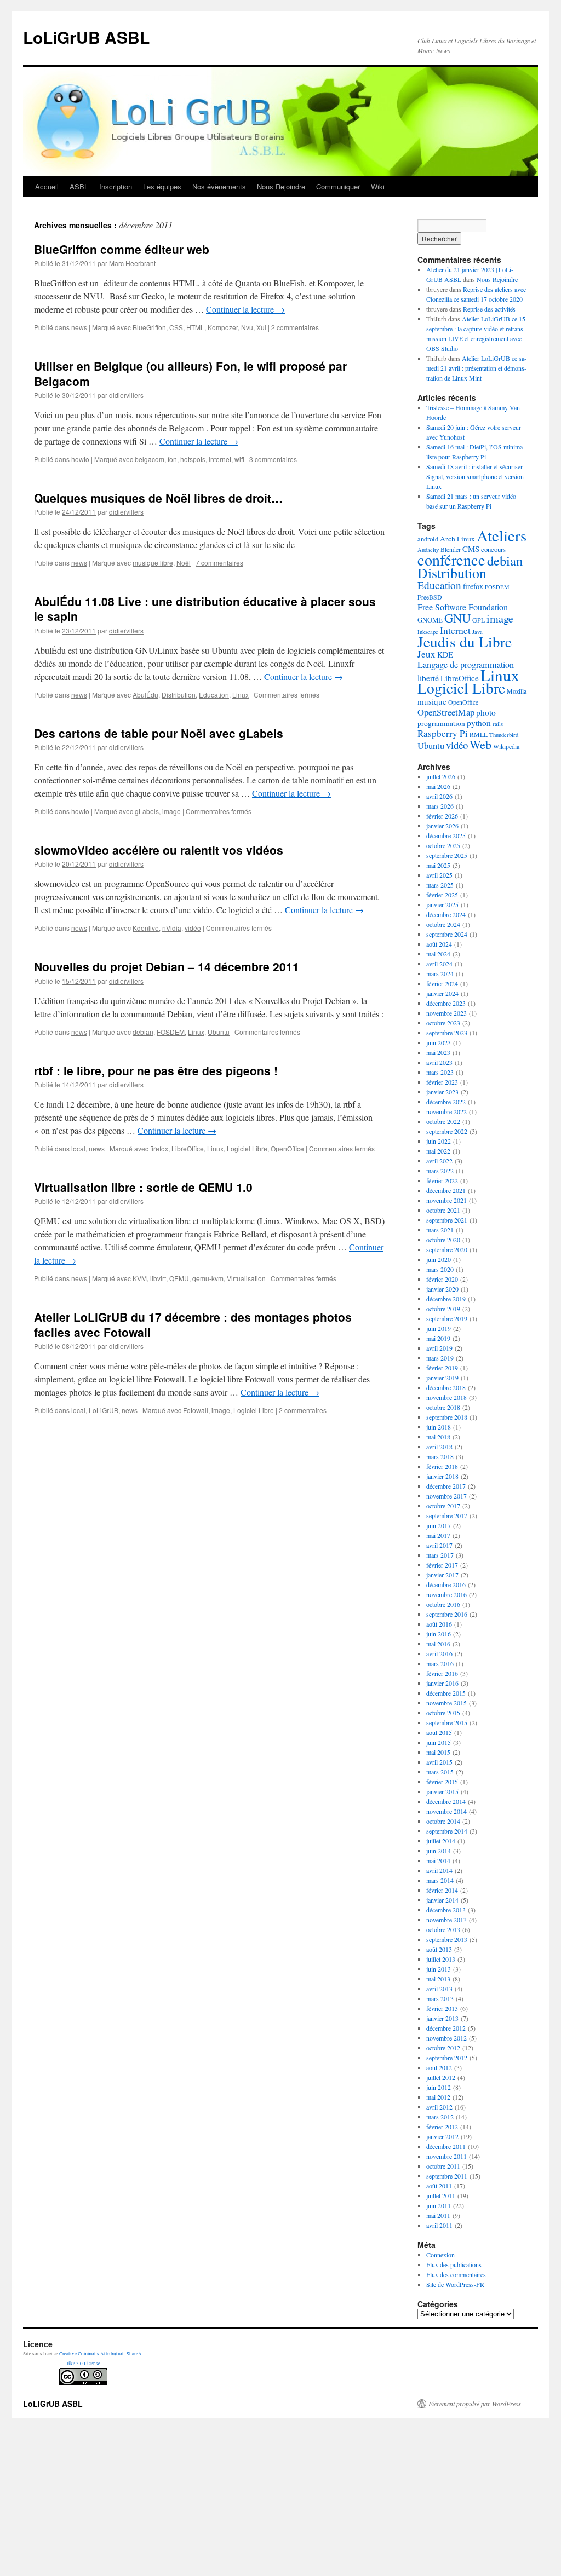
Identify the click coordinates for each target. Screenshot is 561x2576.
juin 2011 (439, 2205)
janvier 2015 (442, 1791)
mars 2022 (440, 1171)
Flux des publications (454, 2264)
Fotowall (196, 1410)
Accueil (47, 186)
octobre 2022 (443, 1121)
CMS (471, 549)
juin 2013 (439, 1969)
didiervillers (126, 395)
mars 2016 (440, 1663)
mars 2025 (440, 885)
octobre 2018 (443, 1407)
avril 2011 (439, 2225)
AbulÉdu (145, 695)
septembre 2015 (447, 1722)
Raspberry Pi (443, 733)
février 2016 (442, 1673)
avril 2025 (439, 875)
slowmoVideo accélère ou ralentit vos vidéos (159, 850)
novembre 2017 (446, 1496)
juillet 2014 (441, 1841)
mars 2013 (440, 1998)
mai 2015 (438, 1752)
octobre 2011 (443, 2166)
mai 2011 (438, 2215)
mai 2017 (438, 1535)
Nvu (247, 327)
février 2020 (442, 1279)
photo (486, 712)
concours (493, 549)
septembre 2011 (447, 2176)
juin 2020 (439, 1259)
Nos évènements (219, 186)
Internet (220, 459)
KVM (140, 1278)
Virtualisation (246, 1278)
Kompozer (223, 327)
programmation (441, 723)
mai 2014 (438, 1860)
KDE (445, 655)
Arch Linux (457, 539)
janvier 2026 (442, 826)
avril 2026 (439, 796)
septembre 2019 (447, 1318)
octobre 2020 (443, 1240)
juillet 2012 (441, 2077)
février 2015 (442, 1782)
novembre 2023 (446, 1013)
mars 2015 (440, 1772)
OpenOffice (287, 1148)
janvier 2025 (442, 904)
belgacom (150, 459)
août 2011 (439, 2186)
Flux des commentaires (456, 2274)
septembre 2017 (447, 1515)
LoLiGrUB (104, 1410)
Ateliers (502, 535)
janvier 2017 (442, 1575)
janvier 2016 (442, 1683)
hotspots (193, 459)
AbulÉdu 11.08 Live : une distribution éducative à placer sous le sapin (205, 609)
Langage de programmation (466, 665)
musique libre (153, 563)
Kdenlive (146, 928)
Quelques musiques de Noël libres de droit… (158, 498)
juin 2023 (439, 1042)
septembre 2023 (447, 1033)
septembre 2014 (447, 1831)
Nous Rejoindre (281, 186)
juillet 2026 (441, 776)
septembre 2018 (447, 1417)
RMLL (479, 734)
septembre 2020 (447, 1249)
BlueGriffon (149, 327)
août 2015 (439, 1732)
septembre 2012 (447, 2058)
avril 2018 (439, 1447)
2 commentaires (295, 327)
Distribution (179, 695)
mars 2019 (440, 1358)
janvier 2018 (442, 1476)
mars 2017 (440, 1555)
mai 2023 (438, 1052)
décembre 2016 (446, 1584)
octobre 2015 (443, 1713)
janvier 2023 (442, 1092)
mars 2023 (440, 1072)
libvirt (158, 1278)
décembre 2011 (446, 2146)
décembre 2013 (446, 1910)
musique (432, 701)
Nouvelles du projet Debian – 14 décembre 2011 (167, 966)
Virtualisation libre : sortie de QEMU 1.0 (143, 1187)
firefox (159, 1148)
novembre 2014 (446, 1811)
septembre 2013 (447, 1939)
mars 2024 (440, 973)
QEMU (179, 1278)
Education (214, 695)
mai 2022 (438, 1151)
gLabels (147, 811)
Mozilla (517, 691)
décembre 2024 (446, 914)
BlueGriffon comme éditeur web (122, 249)
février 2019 (442, 1368)
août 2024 (439, 944)
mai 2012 (438, 2097)
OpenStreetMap (446, 712)
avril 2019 (439, 1348)
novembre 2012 (446, 2038)
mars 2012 (440, 2117)
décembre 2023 (446, 1003)
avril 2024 (439, 964)
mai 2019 (438, 1338)
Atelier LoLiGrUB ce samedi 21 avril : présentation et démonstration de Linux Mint (476, 368)
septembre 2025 (447, 855)
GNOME (430, 620)
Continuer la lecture (245, 309)
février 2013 (442, 2008)
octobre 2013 (443, 1929)
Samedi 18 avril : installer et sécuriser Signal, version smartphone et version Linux (475, 476)
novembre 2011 (446, 2156)
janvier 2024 (442, 993)
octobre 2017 (443, 1506)
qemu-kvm (208, 1278)
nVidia (172, 928)
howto (80, 459)
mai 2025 (438, 865)
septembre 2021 (447, 1220)
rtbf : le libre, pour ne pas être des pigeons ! (156, 1070)
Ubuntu (219, 1032)
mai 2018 (438, 1437)
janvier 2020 (442, 1289)
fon (172, 459)
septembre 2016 (447, 1614)
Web (480, 744)
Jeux (427, 654)
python (479, 723)
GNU (457, 618)
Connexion (440, 2255)
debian (143, 1032)
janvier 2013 (442, 2018)
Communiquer (338, 186)
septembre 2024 (447, 934)
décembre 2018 (446, 1387)
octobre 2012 (443, 2048)
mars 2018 (440, 1456)
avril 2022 (439, 1161)
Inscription (116, 186)
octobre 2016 (443, 1604)
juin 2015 (439, 1742)
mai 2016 (438, 1644)
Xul (261, 327)
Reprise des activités (489, 309)
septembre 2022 (447, 1131)
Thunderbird (504, 735)
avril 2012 (439, 2107)
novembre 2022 (446, 1111)
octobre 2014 (443, 1821)
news (79, 327)
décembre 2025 (446, 835)
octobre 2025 (443, 845)
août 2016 (439, 1624)
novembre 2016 (446, 1594)
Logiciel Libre (247, 1148)
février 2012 (442, 2127)
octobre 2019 (443, 1309)
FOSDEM (171, 1032)
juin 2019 (439, 1328)
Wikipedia (506, 747)
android (428, 539)
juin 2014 (439, 1851)
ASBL (79, 186)
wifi (239, 459)
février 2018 (442, 1466)
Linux (241, 695)
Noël (184, 563)
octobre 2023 (443, 1023)
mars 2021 (440, 1230)
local (78, 1148)
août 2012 (439, 2067)
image (171, 811)
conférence (451, 560)
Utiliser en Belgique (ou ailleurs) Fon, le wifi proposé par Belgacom (190, 373)
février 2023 (442, 1082)
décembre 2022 (446, 1102)
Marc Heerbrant (132, 263)
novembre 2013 (446, 1920)
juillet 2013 (441, 1959)
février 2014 (442, 1890)
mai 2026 (438, 786)
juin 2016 (439, 1634)
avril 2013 (439, 1989)
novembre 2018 (446, 1397)
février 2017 (442, 1565)
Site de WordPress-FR (455, 2284)
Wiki (378, 186)
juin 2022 (439, 1141)
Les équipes (162, 186)
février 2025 (442, 895)
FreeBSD (430, 597)
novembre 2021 (446, 1200)
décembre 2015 (446, 1693)
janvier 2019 (442, 1378)
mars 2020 (440, 1269)
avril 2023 (439, 1062)
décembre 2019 (446, 1299)
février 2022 (442, 1180)
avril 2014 (439, 1870)
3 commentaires (273, 459)
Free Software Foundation (463, 607)
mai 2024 (438, 954)
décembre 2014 (446, 1801)
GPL (479, 620)
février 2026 (442, 816)
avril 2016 (439, 1653)
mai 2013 (438, 1979)
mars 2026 (440, 806)
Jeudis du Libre (465, 642)
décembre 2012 (446, 2028)
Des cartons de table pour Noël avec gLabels (159, 733)
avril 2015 (439, 1762)
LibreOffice (188, 1148)
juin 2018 (439, 1427)
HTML (195, 327)
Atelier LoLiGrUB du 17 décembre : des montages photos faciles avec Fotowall (193, 1324)
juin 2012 (439, 2087)
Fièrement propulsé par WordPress (475, 2404)
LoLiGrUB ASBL (86, 37)
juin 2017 (439, 1525)
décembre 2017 (446, 1486)
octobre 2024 (443, 924)
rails (498, 724)
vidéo (193, 928)
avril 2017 (439, 1545)
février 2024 (442, 983)
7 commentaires (219, 563)
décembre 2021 (446, 1190)
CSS (176, 327)
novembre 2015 (446, 1703)
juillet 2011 (441, 2195)
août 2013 (439, 1949)
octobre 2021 (443, 1210)
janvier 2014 (442, 1900)
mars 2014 (440, 1880)
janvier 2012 (442, 2136)
